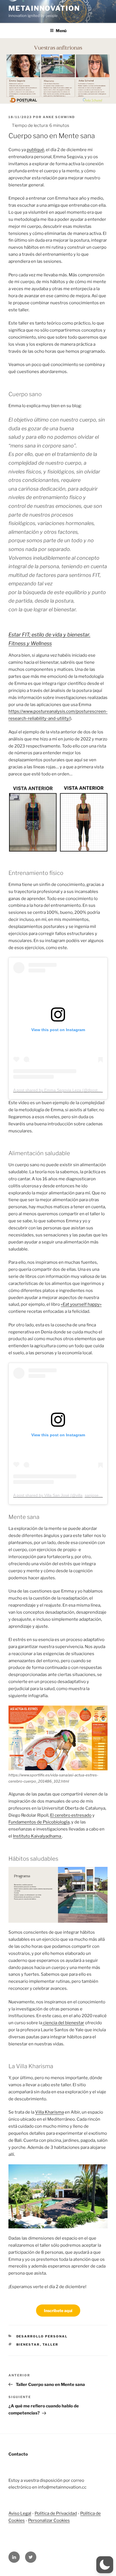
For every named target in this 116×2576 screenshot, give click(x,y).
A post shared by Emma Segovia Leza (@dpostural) (59, 1090)
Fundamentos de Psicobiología (39, 1822)
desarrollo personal (42, 2336)
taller (51, 2345)
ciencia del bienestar (63, 2023)
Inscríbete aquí (58, 2311)
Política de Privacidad (56, 2513)
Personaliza (40, 2520)
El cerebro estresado (71, 1815)
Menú (61, 31)
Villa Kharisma (50, 2112)
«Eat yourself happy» (81, 1304)
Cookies (61, 2520)
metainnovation (44, 8)
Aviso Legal (20, 2513)
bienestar (28, 2345)
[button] (105, 2565)
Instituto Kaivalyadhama (37, 1836)
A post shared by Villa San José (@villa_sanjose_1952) (62, 1495)
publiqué (35, 150)
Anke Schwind (59, 117)
